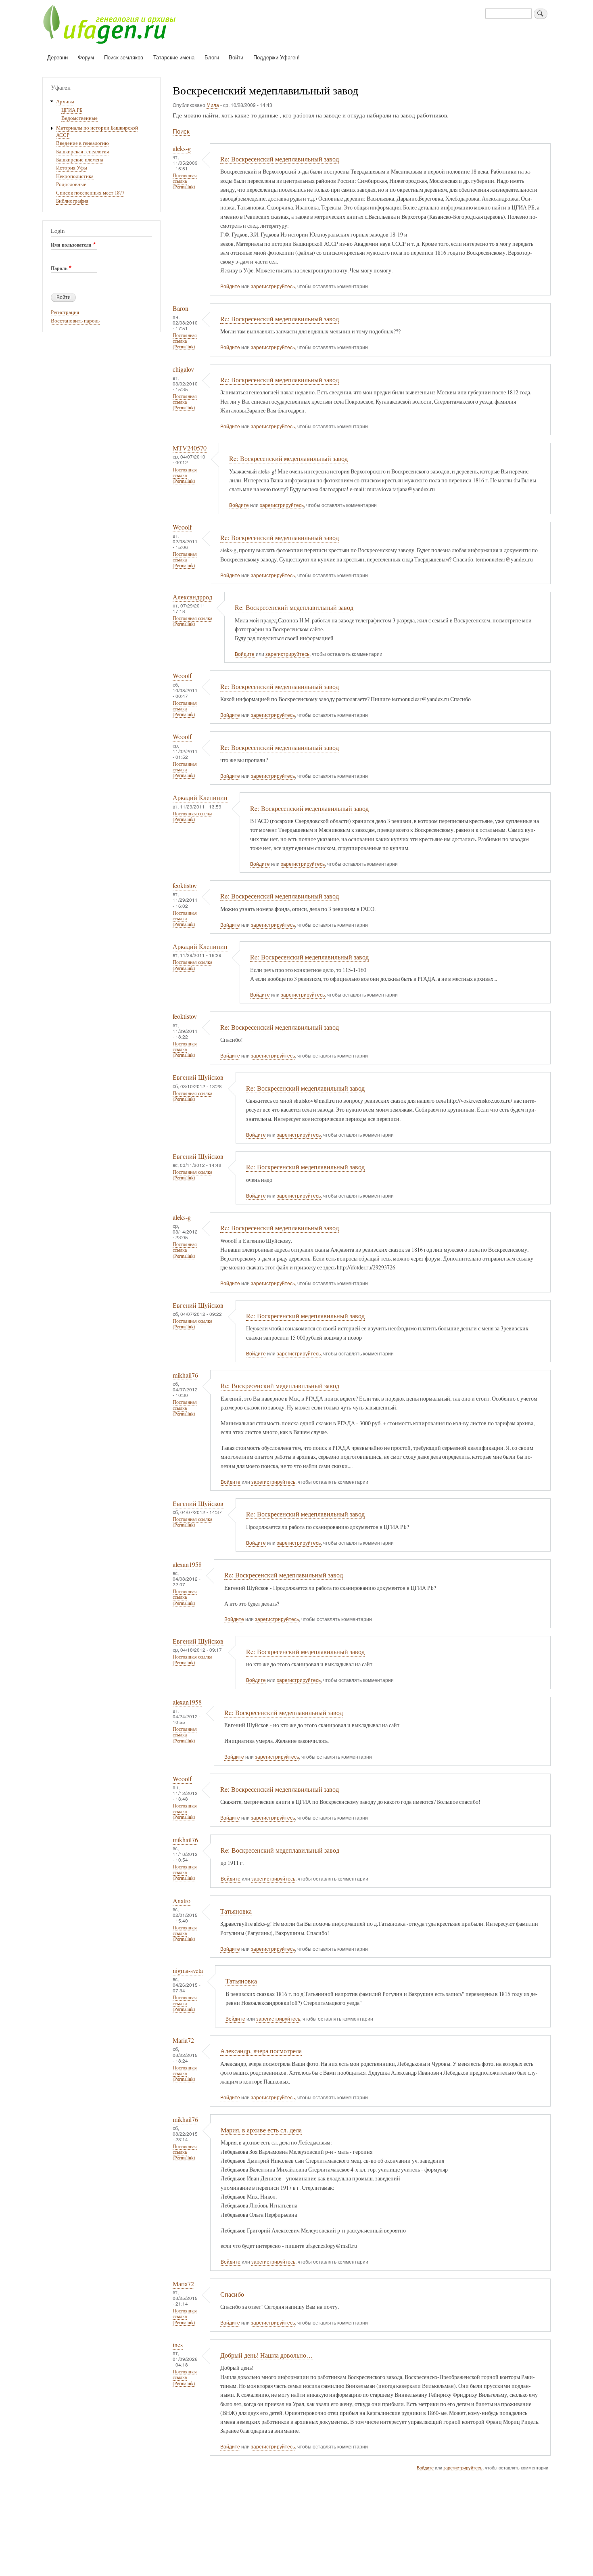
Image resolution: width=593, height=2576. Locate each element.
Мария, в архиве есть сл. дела (261, 2130)
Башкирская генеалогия (82, 152)
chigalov (183, 369)
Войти (236, 57)
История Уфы (72, 168)
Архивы (65, 102)
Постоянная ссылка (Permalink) (185, 181)
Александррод (192, 597)
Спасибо (232, 2294)
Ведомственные (79, 118)
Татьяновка (236, 1911)
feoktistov (185, 886)
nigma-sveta (188, 1971)
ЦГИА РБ (72, 110)
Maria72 (183, 2040)
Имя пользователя (71, 245)
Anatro (182, 1901)
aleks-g (182, 149)
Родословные (71, 184)
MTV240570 (190, 448)
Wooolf (182, 527)
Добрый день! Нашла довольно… (266, 2355)
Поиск (181, 131)
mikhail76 (185, 1375)
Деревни (57, 57)
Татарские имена (174, 57)
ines (178, 2345)
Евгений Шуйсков (198, 1077)
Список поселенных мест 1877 (90, 193)
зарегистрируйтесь (273, 286)
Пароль (59, 268)
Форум (86, 57)
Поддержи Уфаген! (277, 57)
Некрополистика (75, 176)
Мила (213, 105)
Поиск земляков (124, 57)
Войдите (230, 286)
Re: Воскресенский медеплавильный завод (280, 159)
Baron (181, 308)
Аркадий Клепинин (200, 798)
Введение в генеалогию (82, 143)
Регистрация (65, 312)
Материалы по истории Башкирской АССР (97, 131)
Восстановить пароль (75, 321)
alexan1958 (187, 1564)
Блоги (212, 57)
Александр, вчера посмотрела (261, 2051)
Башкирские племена (80, 160)
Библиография (72, 201)
